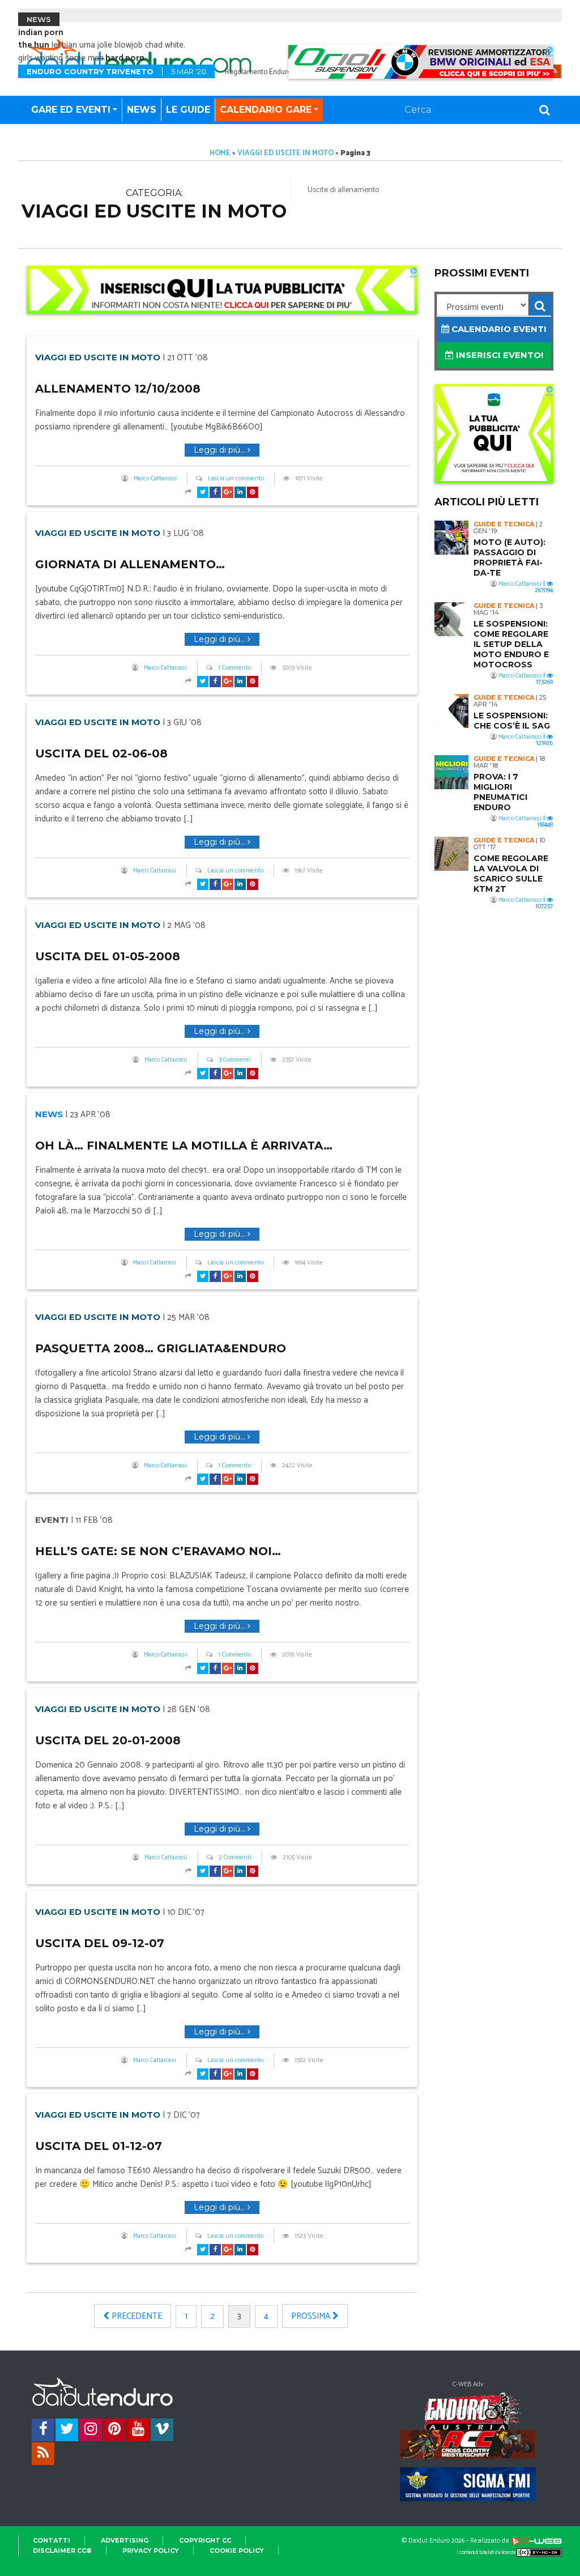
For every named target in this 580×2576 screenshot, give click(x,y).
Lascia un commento (236, 479)
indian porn (41, 33)
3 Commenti (235, 1060)
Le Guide (188, 110)
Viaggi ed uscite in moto (285, 153)
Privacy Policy (151, 2551)
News (142, 110)
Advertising (125, 2540)
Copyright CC (205, 2540)
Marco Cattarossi (155, 479)
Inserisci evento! (498, 355)
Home (220, 153)
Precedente (136, 2316)
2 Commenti (235, 1858)
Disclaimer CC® (62, 2551)
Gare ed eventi (71, 110)
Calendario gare (266, 110)
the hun (34, 45)
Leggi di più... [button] (221, 450)
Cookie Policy (237, 2551)
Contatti (52, 2540)
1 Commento (234, 668)
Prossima (312, 2316)
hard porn (125, 58)
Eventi (52, 1520)
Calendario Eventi (498, 329)
